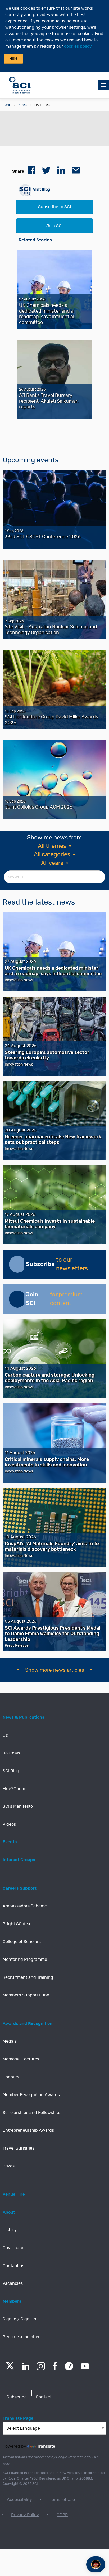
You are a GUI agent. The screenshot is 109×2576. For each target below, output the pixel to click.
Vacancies (13, 2283)
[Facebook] (55, 2366)
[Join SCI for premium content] (17, 1299)
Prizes (9, 2166)
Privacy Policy (25, 2515)
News (23, 105)
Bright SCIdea (16, 1924)
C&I (6, 1735)
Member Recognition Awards (31, 2095)
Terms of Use (62, 2500)
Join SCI (54, 226)
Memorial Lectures (21, 2059)
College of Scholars (22, 1942)
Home (7, 105)
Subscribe (17, 2397)
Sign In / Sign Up (19, 2319)
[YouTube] (85, 2366)
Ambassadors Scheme (25, 1906)
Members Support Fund (26, 1995)
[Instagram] (41, 2366)
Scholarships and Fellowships (32, 2113)
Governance (15, 2248)
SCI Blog (11, 1771)
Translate (46, 2446)
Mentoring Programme (25, 1960)
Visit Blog (41, 190)
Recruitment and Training (28, 1977)
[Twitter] (10, 2368)
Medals (10, 2041)
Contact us (13, 2266)
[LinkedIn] (26, 2366)
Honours (11, 2077)
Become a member (21, 2337)
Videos (9, 1824)
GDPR (62, 2515)
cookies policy (78, 46)
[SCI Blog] (69, 2366)
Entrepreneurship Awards (28, 2130)
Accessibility (19, 2500)
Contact (44, 2397)
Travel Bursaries (19, 2148)
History (10, 2230)
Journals (11, 1753)
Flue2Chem (14, 1789)
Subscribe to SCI (54, 207)
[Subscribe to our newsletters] (17, 1264)
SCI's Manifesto (18, 1806)
